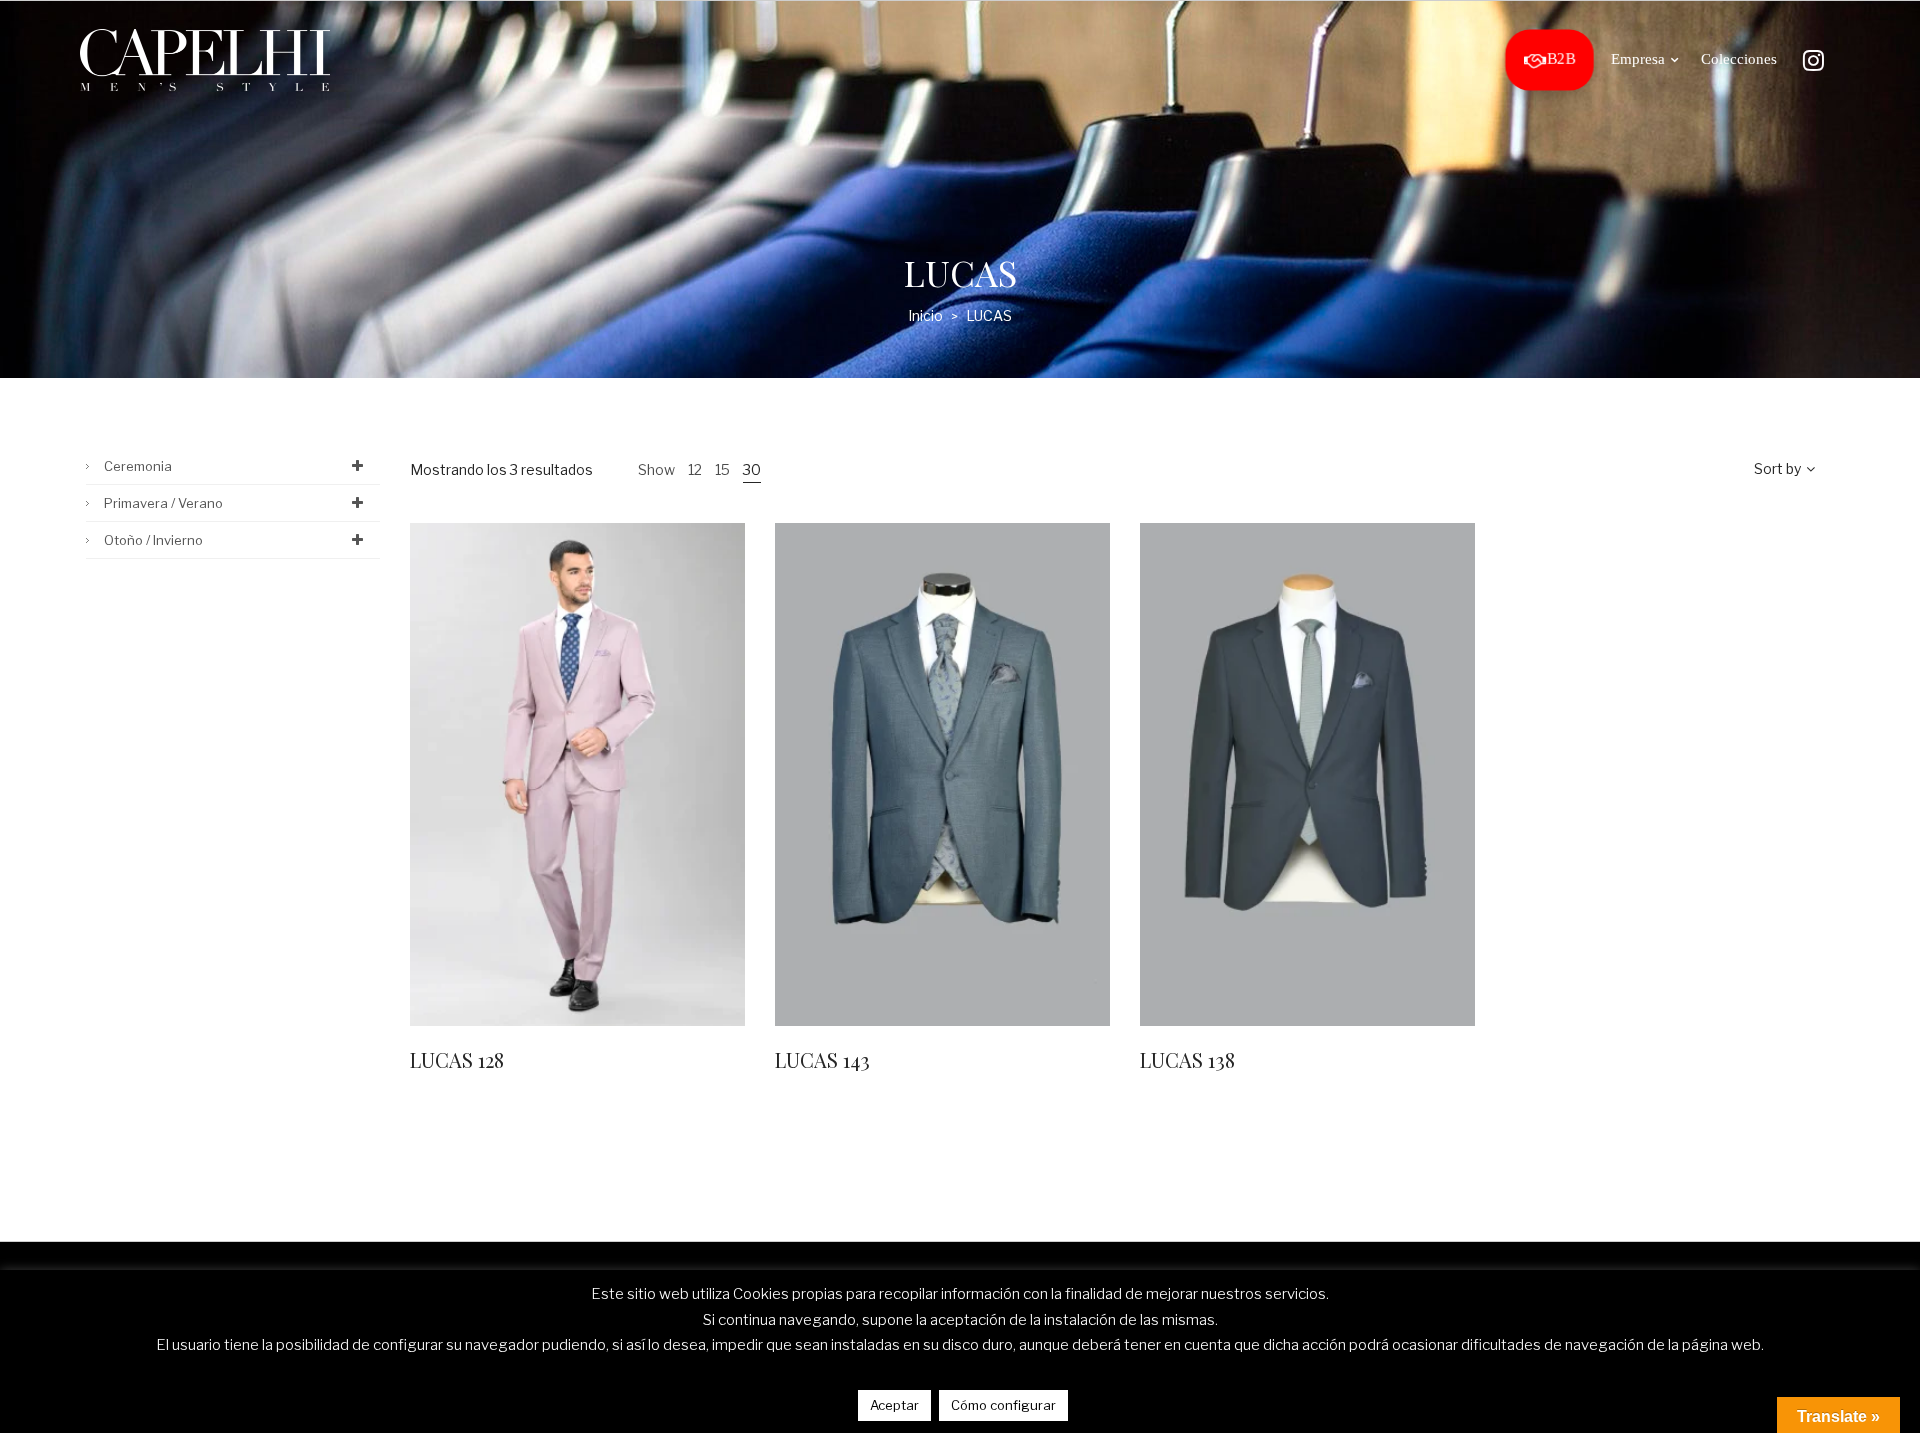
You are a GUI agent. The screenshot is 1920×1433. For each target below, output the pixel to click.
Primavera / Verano (163, 503)
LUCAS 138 (1187, 1059)
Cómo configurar (1003, 1405)
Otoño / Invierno (153, 540)
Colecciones (1739, 59)
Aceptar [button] (894, 1405)
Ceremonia (138, 466)
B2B (1561, 59)
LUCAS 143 (822, 1059)
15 (722, 469)
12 (695, 469)
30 (752, 469)
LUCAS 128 (457, 1059)
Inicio (925, 315)
